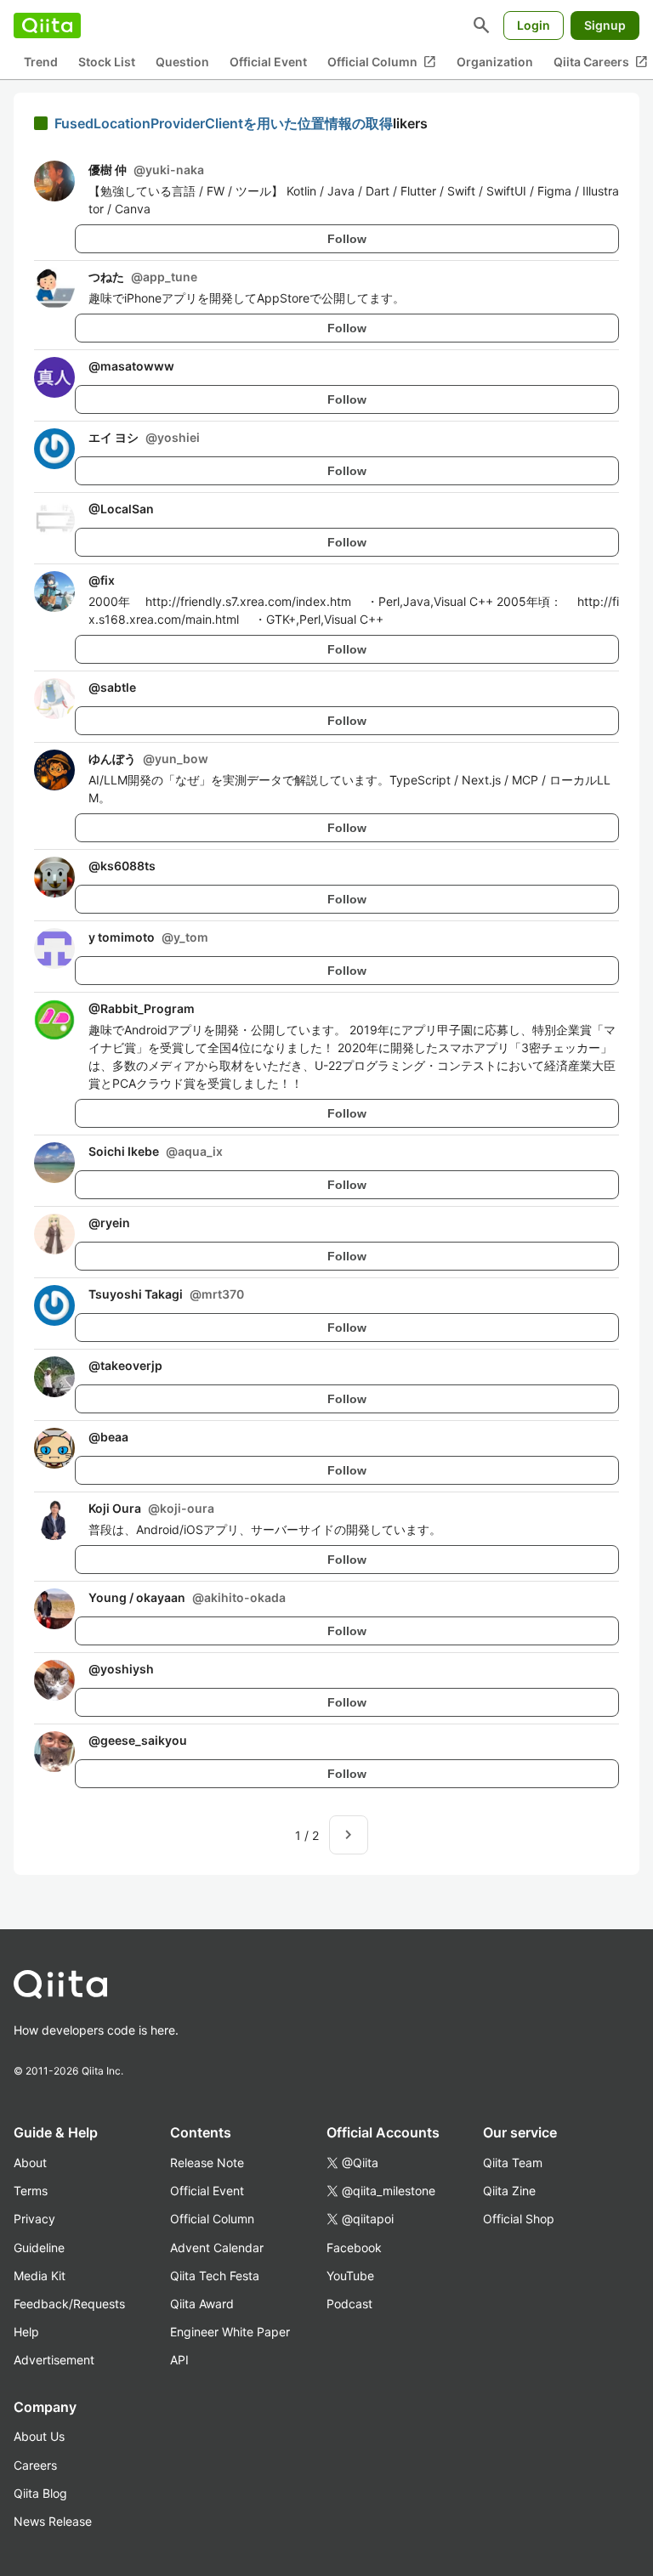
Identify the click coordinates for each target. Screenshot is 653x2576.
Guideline (39, 2248)
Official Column (382, 62)
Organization (495, 62)
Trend (41, 62)
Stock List (107, 62)
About (30, 2163)
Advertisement (54, 2360)
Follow (347, 239)
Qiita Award (202, 2304)
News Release (53, 2521)
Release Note (207, 2163)
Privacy (34, 2219)
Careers (35, 2465)
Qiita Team (513, 2163)
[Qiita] (47, 25)
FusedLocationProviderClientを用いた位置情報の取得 (224, 123)
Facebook (354, 2248)
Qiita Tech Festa (215, 2276)
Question (182, 62)
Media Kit (40, 2276)
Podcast (349, 2304)
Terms (31, 2191)
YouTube (350, 2276)
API (179, 2360)
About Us (39, 2436)
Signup (605, 25)
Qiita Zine (509, 2191)
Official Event (268, 62)
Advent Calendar (217, 2248)
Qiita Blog (40, 2493)
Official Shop (519, 2219)
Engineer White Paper (230, 2332)
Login (534, 25)
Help (26, 2332)
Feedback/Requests (69, 2304)
